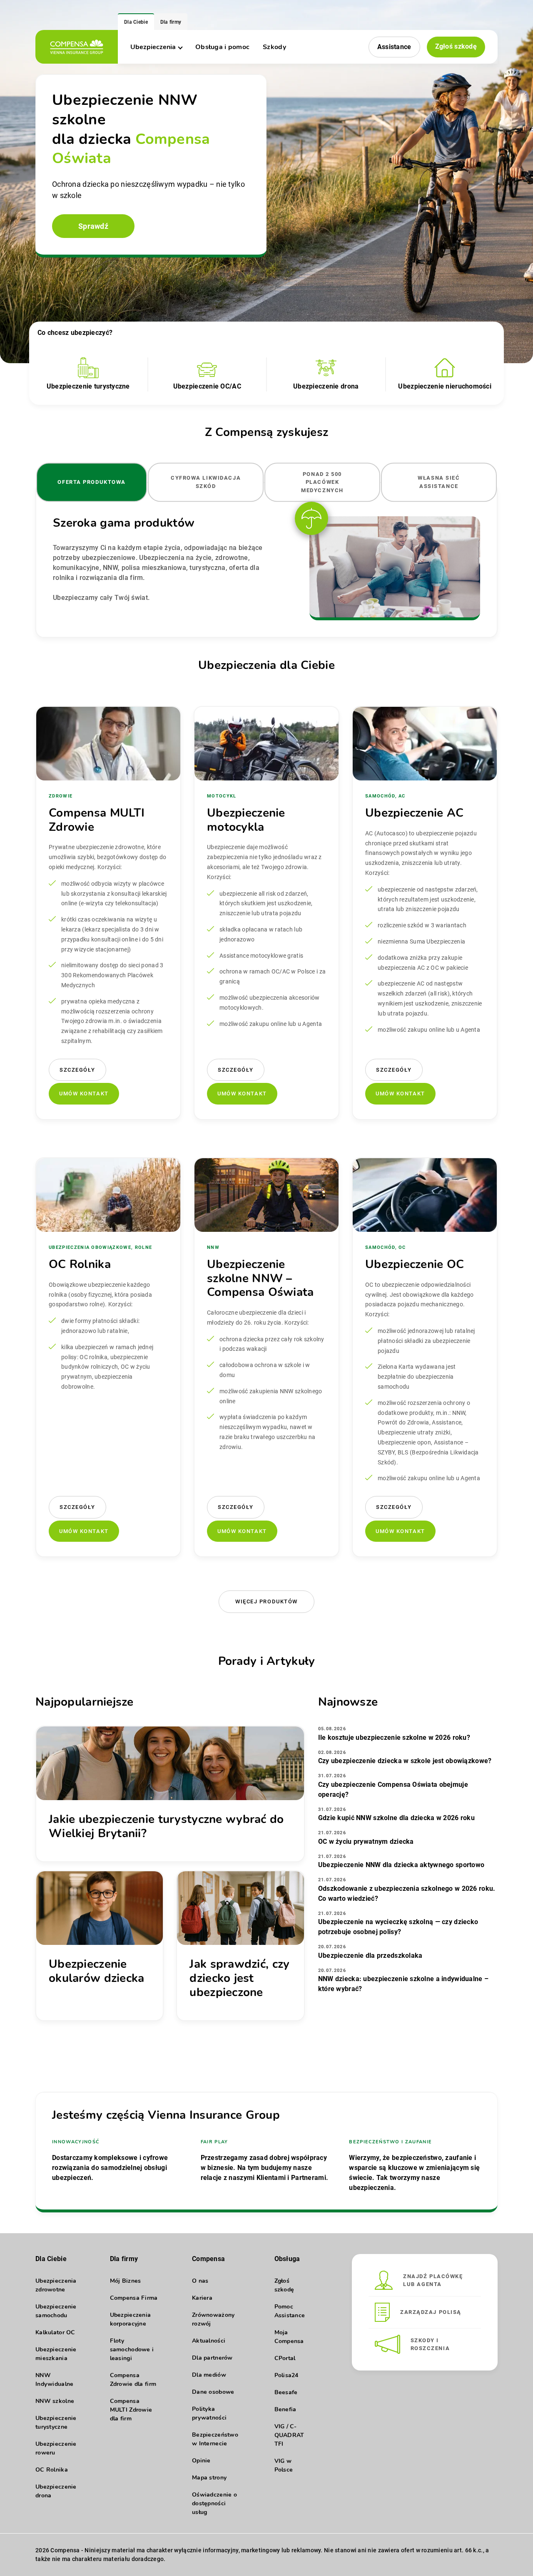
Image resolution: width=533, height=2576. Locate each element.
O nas (200, 2281)
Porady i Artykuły (267, 1661)
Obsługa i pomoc (222, 47)
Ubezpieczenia (153, 47)
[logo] (77, 47)
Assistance (394, 47)
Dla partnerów (212, 2358)
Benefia (285, 2409)
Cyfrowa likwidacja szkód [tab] (206, 482)
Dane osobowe (213, 2392)
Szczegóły (77, 1070)
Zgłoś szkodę (456, 46)
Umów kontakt (84, 1094)
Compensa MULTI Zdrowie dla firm (131, 2410)
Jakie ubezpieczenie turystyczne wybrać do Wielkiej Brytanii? (166, 1826)
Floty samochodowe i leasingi (132, 2349)
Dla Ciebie (136, 22)
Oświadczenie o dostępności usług (214, 2503)
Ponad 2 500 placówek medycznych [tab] (322, 482)
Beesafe (286, 2392)
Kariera (202, 2298)
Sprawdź (93, 226)
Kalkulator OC (55, 2332)
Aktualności (209, 2341)
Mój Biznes (126, 2281)
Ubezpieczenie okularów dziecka (96, 1971)
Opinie (201, 2461)
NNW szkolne (55, 2401)
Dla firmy (171, 22)
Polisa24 (286, 2375)
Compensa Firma (134, 2298)
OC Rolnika (52, 2470)
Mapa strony (209, 2478)
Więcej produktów (266, 1601)
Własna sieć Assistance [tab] (439, 482)
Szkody (274, 47)
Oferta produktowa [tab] (92, 482)
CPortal (285, 2358)
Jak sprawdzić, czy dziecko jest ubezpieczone (239, 1978)
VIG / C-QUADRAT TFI (289, 2435)
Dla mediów (209, 2375)
